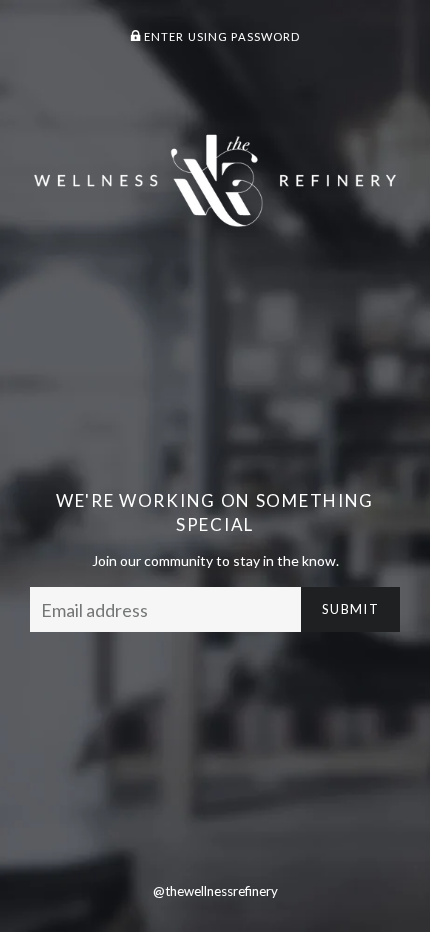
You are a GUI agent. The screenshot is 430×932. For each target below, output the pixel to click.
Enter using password (221, 36)
